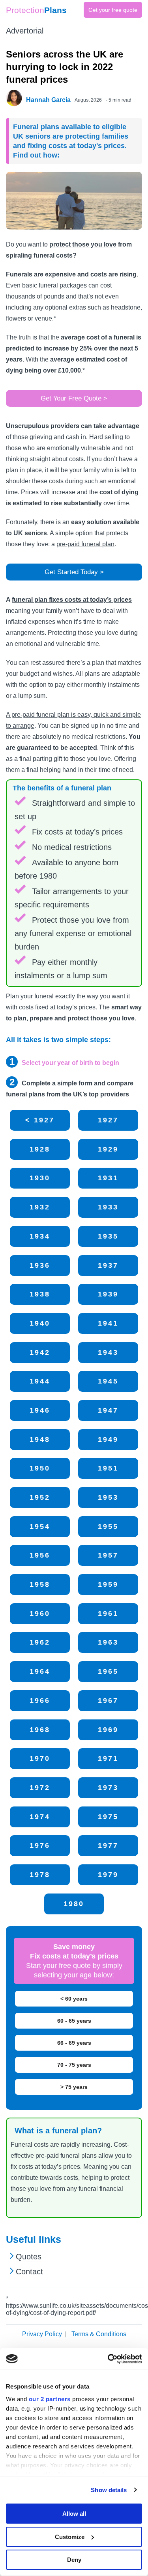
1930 (40, 1178)
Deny (74, 2560)
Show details (109, 2490)
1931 (108, 1178)
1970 (40, 1758)
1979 (108, 1875)
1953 (108, 1497)
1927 (108, 1120)
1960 (40, 1613)
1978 (40, 1875)
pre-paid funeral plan (85, 544)
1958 (40, 1584)
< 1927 (40, 1120)
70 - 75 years (74, 2065)
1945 (108, 1381)
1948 (40, 1439)
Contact (29, 2272)
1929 (108, 1149)
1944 (40, 1381)
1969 (108, 1730)
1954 (40, 1526)
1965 (108, 1671)
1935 (108, 1236)
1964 (40, 1671)
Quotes (29, 2257)
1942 (40, 1352)
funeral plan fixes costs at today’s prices (72, 600)
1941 (108, 1323)
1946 (40, 1410)
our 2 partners (50, 2399)
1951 (108, 1468)
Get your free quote (113, 10)
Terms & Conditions (99, 2334)
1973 (108, 1788)
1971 (108, 1758)
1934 (40, 1236)
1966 (40, 1701)
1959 (108, 1584)
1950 (40, 1468)
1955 (108, 1526)
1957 (108, 1555)
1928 (40, 1149)
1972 (40, 1788)
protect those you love (83, 244)
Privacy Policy (42, 2334)
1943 (108, 1352)
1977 (108, 1845)
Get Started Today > (74, 572)
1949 (108, 1439)
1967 (108, 1701)
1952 (40, 1497)
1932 (40, 1207)
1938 (40, 1294)
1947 (108, 1410)
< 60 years (74, 1999)
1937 (108, 1265)
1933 (108, 1207)
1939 (108, 1294)
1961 (108, 1613)
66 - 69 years (74, 2043)
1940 (40, 1323)
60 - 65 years (74, 2021)
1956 (40, 1555)
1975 (108, 1817)
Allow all (74, 2514)
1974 (40, 1817)
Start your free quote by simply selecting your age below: (74, 1961)
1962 (40, 1642)
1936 (40, 1265)
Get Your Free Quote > (74, 398)
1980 (74, 1904)
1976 (40, 1845)
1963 (108, 1642)
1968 (40, 1730)
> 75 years (74, 2087)
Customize (70, 2537)
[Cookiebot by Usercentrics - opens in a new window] (108, 2359)
